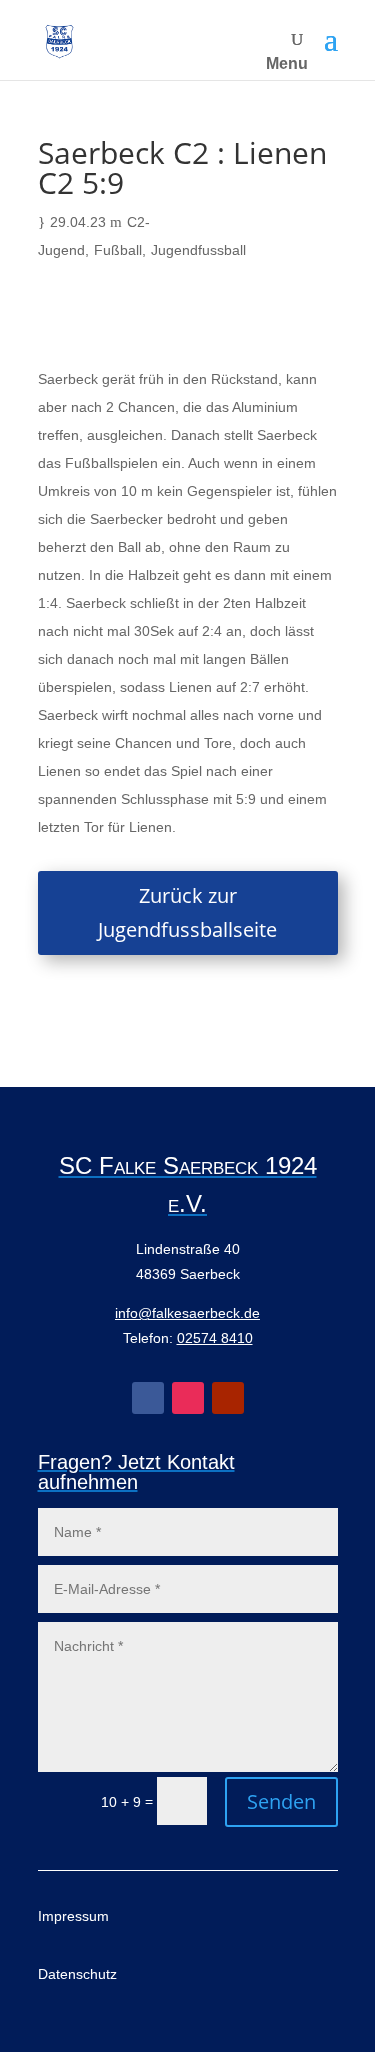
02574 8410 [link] (215, 1338)
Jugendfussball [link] (198, 250)
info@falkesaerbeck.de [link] (187, 1313)
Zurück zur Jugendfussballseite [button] (187, 912)
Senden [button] (281, 1801)
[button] (331, 40)
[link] (59, 40)
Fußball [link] (118, 250)
